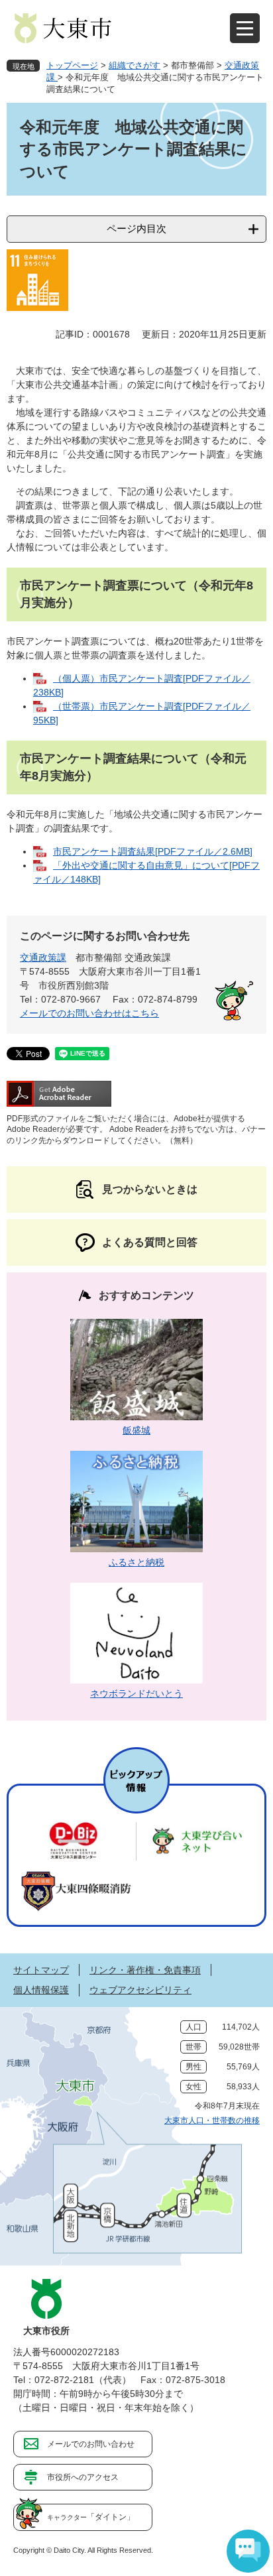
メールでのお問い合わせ (91, 2444)
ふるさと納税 (136, 1562)
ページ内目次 (136, 228)
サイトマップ (41, 1970)
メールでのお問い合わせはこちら (89, 1013)
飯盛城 (136, 1430)
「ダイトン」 (91, 2517)
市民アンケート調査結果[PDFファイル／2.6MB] (153, 851)
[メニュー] (245, 28)
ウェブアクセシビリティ (140, 1990)
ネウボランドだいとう (136, 1693)
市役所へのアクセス (83, 2477)
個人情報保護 (41, 1990)
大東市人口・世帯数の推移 (212, 2120)
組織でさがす (135, 65)
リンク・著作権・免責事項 (145, 1970)
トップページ (72, 65)
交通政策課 (43, 957)
